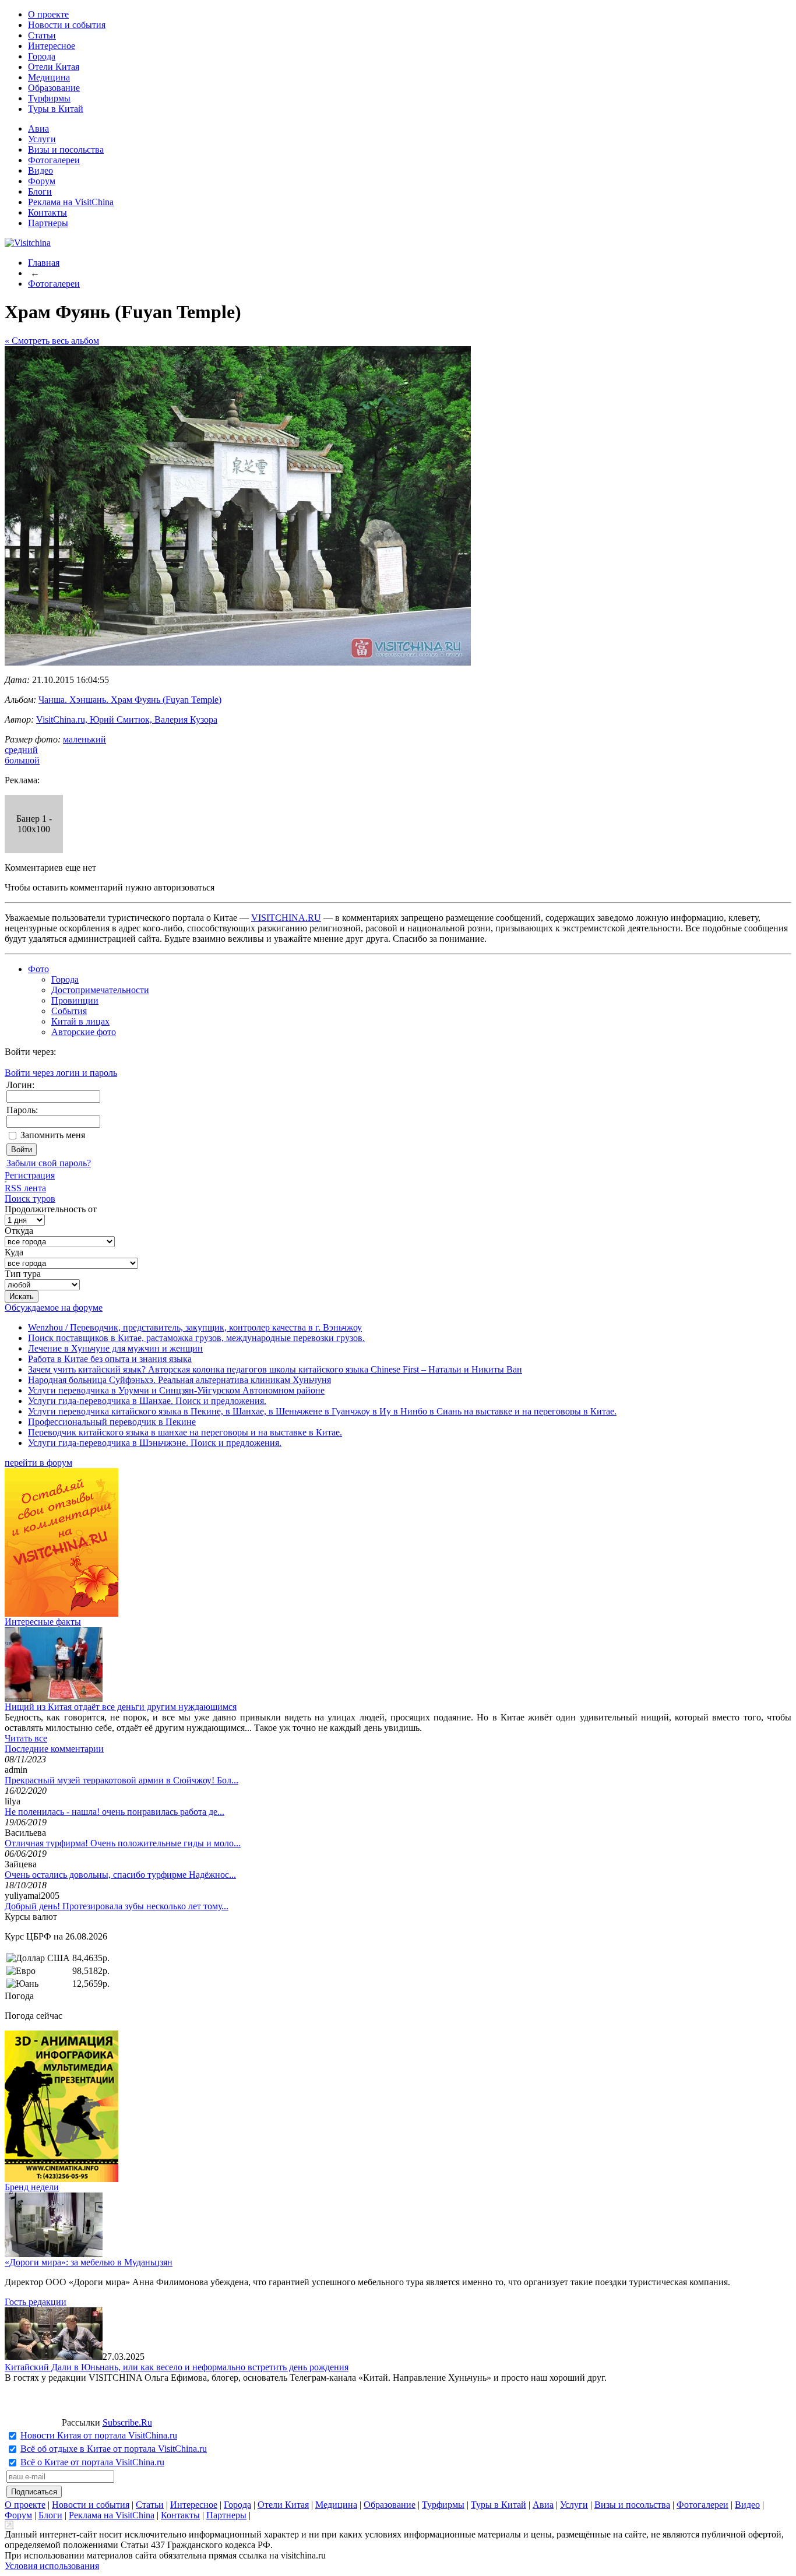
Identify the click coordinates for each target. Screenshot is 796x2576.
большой (22, 760)
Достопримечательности (100, 990)
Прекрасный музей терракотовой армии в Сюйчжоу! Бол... (121, 1780)
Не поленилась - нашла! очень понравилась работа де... (115, 1812)
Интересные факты (43, 1622)
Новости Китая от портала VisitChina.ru (99, 2435)
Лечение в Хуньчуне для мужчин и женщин (115, 1348)
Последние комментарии (54, 1749)
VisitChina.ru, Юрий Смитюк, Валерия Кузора (127, 719)
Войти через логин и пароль (61, 1073)
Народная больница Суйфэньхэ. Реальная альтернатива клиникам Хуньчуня (179, 1380)
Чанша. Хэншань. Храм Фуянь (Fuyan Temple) (130, 700)
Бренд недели (32, 2187)
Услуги (42, 139)
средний (21, 750)
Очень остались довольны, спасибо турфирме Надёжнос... (120, 1875)
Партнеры (48, 223)
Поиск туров (30, 1199)
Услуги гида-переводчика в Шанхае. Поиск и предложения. (147, 1401)
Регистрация (30, 1175)
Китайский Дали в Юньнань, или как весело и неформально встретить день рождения (177, 2367)
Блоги (40, 191)
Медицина (49, 77)
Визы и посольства (66, 149)
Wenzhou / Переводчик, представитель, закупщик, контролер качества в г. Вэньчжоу (195, 1327)
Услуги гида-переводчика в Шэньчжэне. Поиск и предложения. (155, 1443)
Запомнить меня (53, 1135)
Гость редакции (36, 2302)
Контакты (47, 212)
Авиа (38, 129)
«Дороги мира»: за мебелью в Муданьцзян (89, 2262)
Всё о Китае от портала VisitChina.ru (92, 2462)
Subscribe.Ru (127, 2422)
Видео (40, 170)
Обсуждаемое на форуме (54, 1308)
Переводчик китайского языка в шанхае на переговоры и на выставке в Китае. (185, 1432)
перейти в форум (38, 1463)
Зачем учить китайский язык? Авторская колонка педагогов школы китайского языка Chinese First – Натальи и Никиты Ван (275, 1369)
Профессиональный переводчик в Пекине (112, 1422)
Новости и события (67, 25)
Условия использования (52, 2566)
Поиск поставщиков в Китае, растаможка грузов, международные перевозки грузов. (196, 1338)
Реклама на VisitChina (71, 202)
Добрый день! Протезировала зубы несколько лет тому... (117, 1906)
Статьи (42, 35)
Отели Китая (54, 67)
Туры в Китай (56, 109)
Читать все (26, 1738)
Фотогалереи (54, 160)
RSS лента (25, 1188)
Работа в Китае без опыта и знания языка (110, 1359)
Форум (42, 181)
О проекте (48, 14)
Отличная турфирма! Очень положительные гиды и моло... (123, 1843)
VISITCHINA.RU (286, 918)
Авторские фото (84, 1032)
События (69, 1011)
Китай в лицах (80, 1021)
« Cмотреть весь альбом (52, 341)
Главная (44, 263)
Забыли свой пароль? (49, 1163)
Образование (54, 88)
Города (42, 56)
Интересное (52, 46)
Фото (38, 969)
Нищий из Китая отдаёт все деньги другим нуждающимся (121, 1707)
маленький (84, 739)
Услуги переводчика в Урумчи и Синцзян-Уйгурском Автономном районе (176, 1390)
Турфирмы (49, 98)
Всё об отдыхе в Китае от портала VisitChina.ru (114, 2449)
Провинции (75, 1000)
